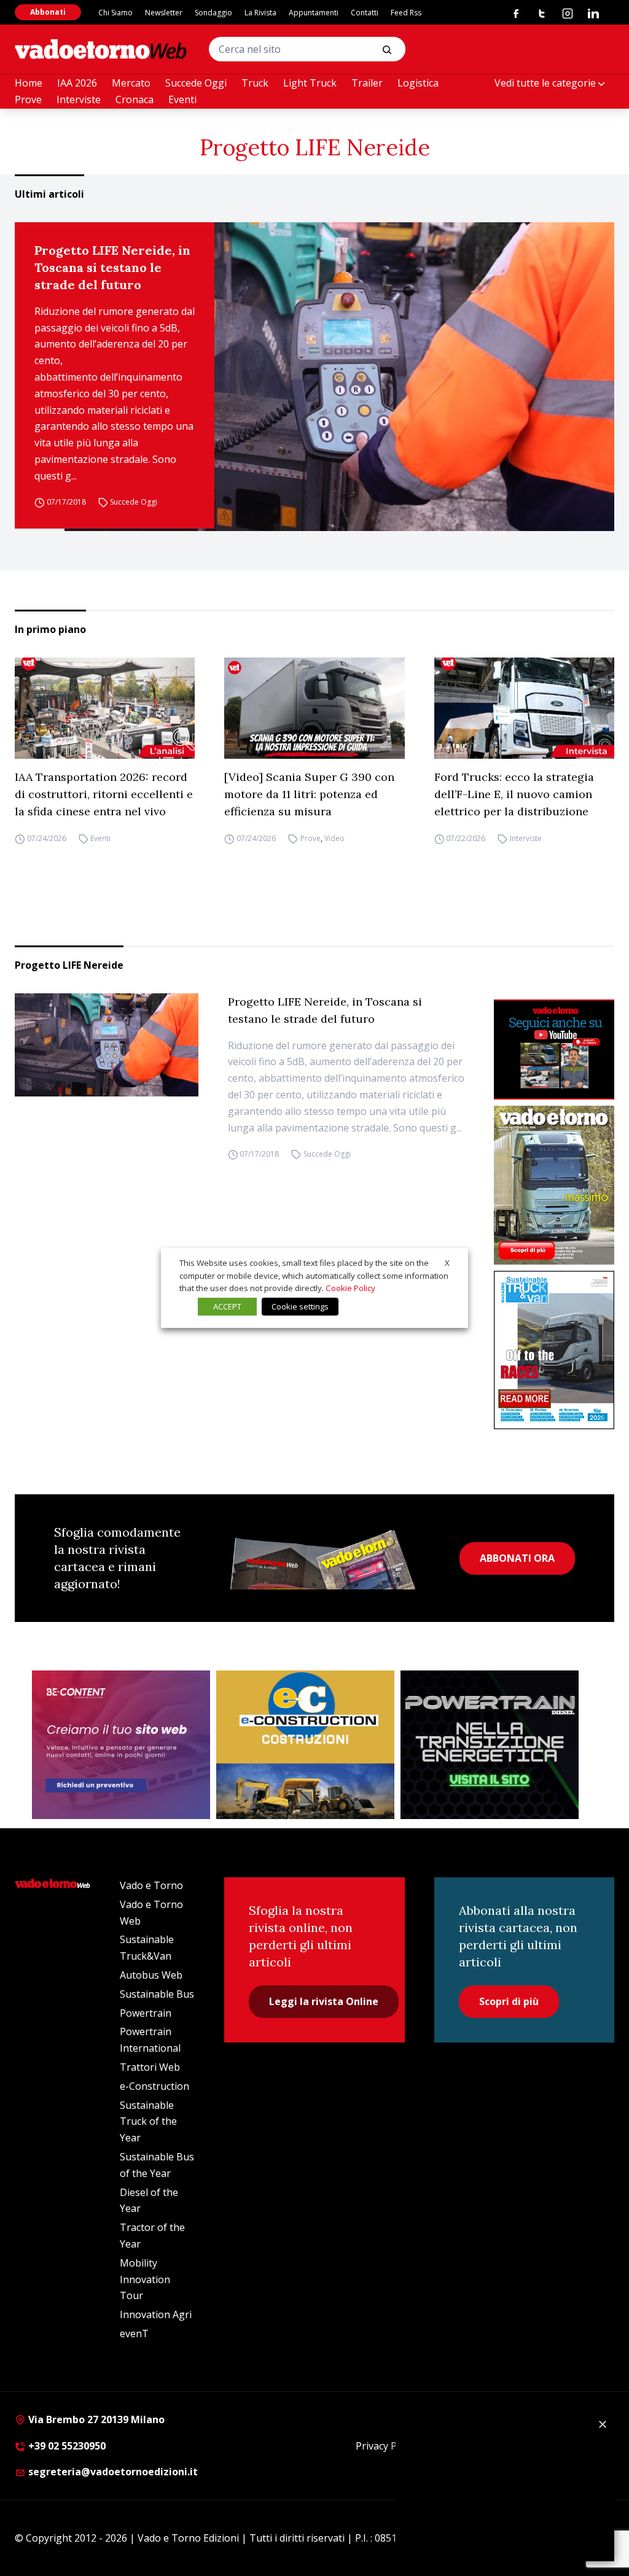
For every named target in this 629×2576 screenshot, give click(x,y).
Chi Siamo (115, 13)
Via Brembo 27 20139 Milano (95, 2419)
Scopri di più (509, 2001)
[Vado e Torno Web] (101, 49)
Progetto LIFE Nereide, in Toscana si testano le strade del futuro (112, 267)
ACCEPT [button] (227, 1306)
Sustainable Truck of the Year (148, 2122)
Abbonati (48, 12)
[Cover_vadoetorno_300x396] (554, 1185)
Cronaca (135, 99)
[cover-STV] (554, 1350)
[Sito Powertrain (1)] (490, 1745)
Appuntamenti (314, 13)
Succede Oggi (196, 83)
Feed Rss (406, 13)
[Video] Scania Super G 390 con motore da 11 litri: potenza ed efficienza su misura (309, 794)
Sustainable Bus (157, 1994)
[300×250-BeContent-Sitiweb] (121, 1745)
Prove (28, 99)
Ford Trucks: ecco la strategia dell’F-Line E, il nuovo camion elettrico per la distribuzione (514, 794)
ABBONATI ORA (517, 1558)
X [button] (447, 1263)
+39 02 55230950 (66, 2446)
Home (29, 83)
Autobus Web (151, 1975)
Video (334, 838)
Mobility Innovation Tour (145, 2279)
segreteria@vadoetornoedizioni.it (112, 2472)
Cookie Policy (350, 1288)
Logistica (418, 83)
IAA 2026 (77, 83)
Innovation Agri (156, 2314)
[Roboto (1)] (554, 1049)
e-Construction (154, 2086)
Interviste (79, 99)
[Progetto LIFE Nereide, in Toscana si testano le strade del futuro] (339, 377)
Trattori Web (150, 2067)
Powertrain (146, 2013)
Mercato (131, 83)
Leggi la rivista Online (324, 2001)
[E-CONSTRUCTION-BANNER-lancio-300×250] (305, 1745)
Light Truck (310, 83)
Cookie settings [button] (300, 1306)
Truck (255, 83)
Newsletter (164, 13)
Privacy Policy (386, 2446)
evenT (134, 2334)
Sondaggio (213, 13)
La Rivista (260, 13)
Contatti (365, 13)
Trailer (367, 83)
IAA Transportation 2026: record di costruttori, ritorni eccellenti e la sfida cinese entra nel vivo (104, 794)
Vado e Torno (151, 1885)
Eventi (182, 99)
